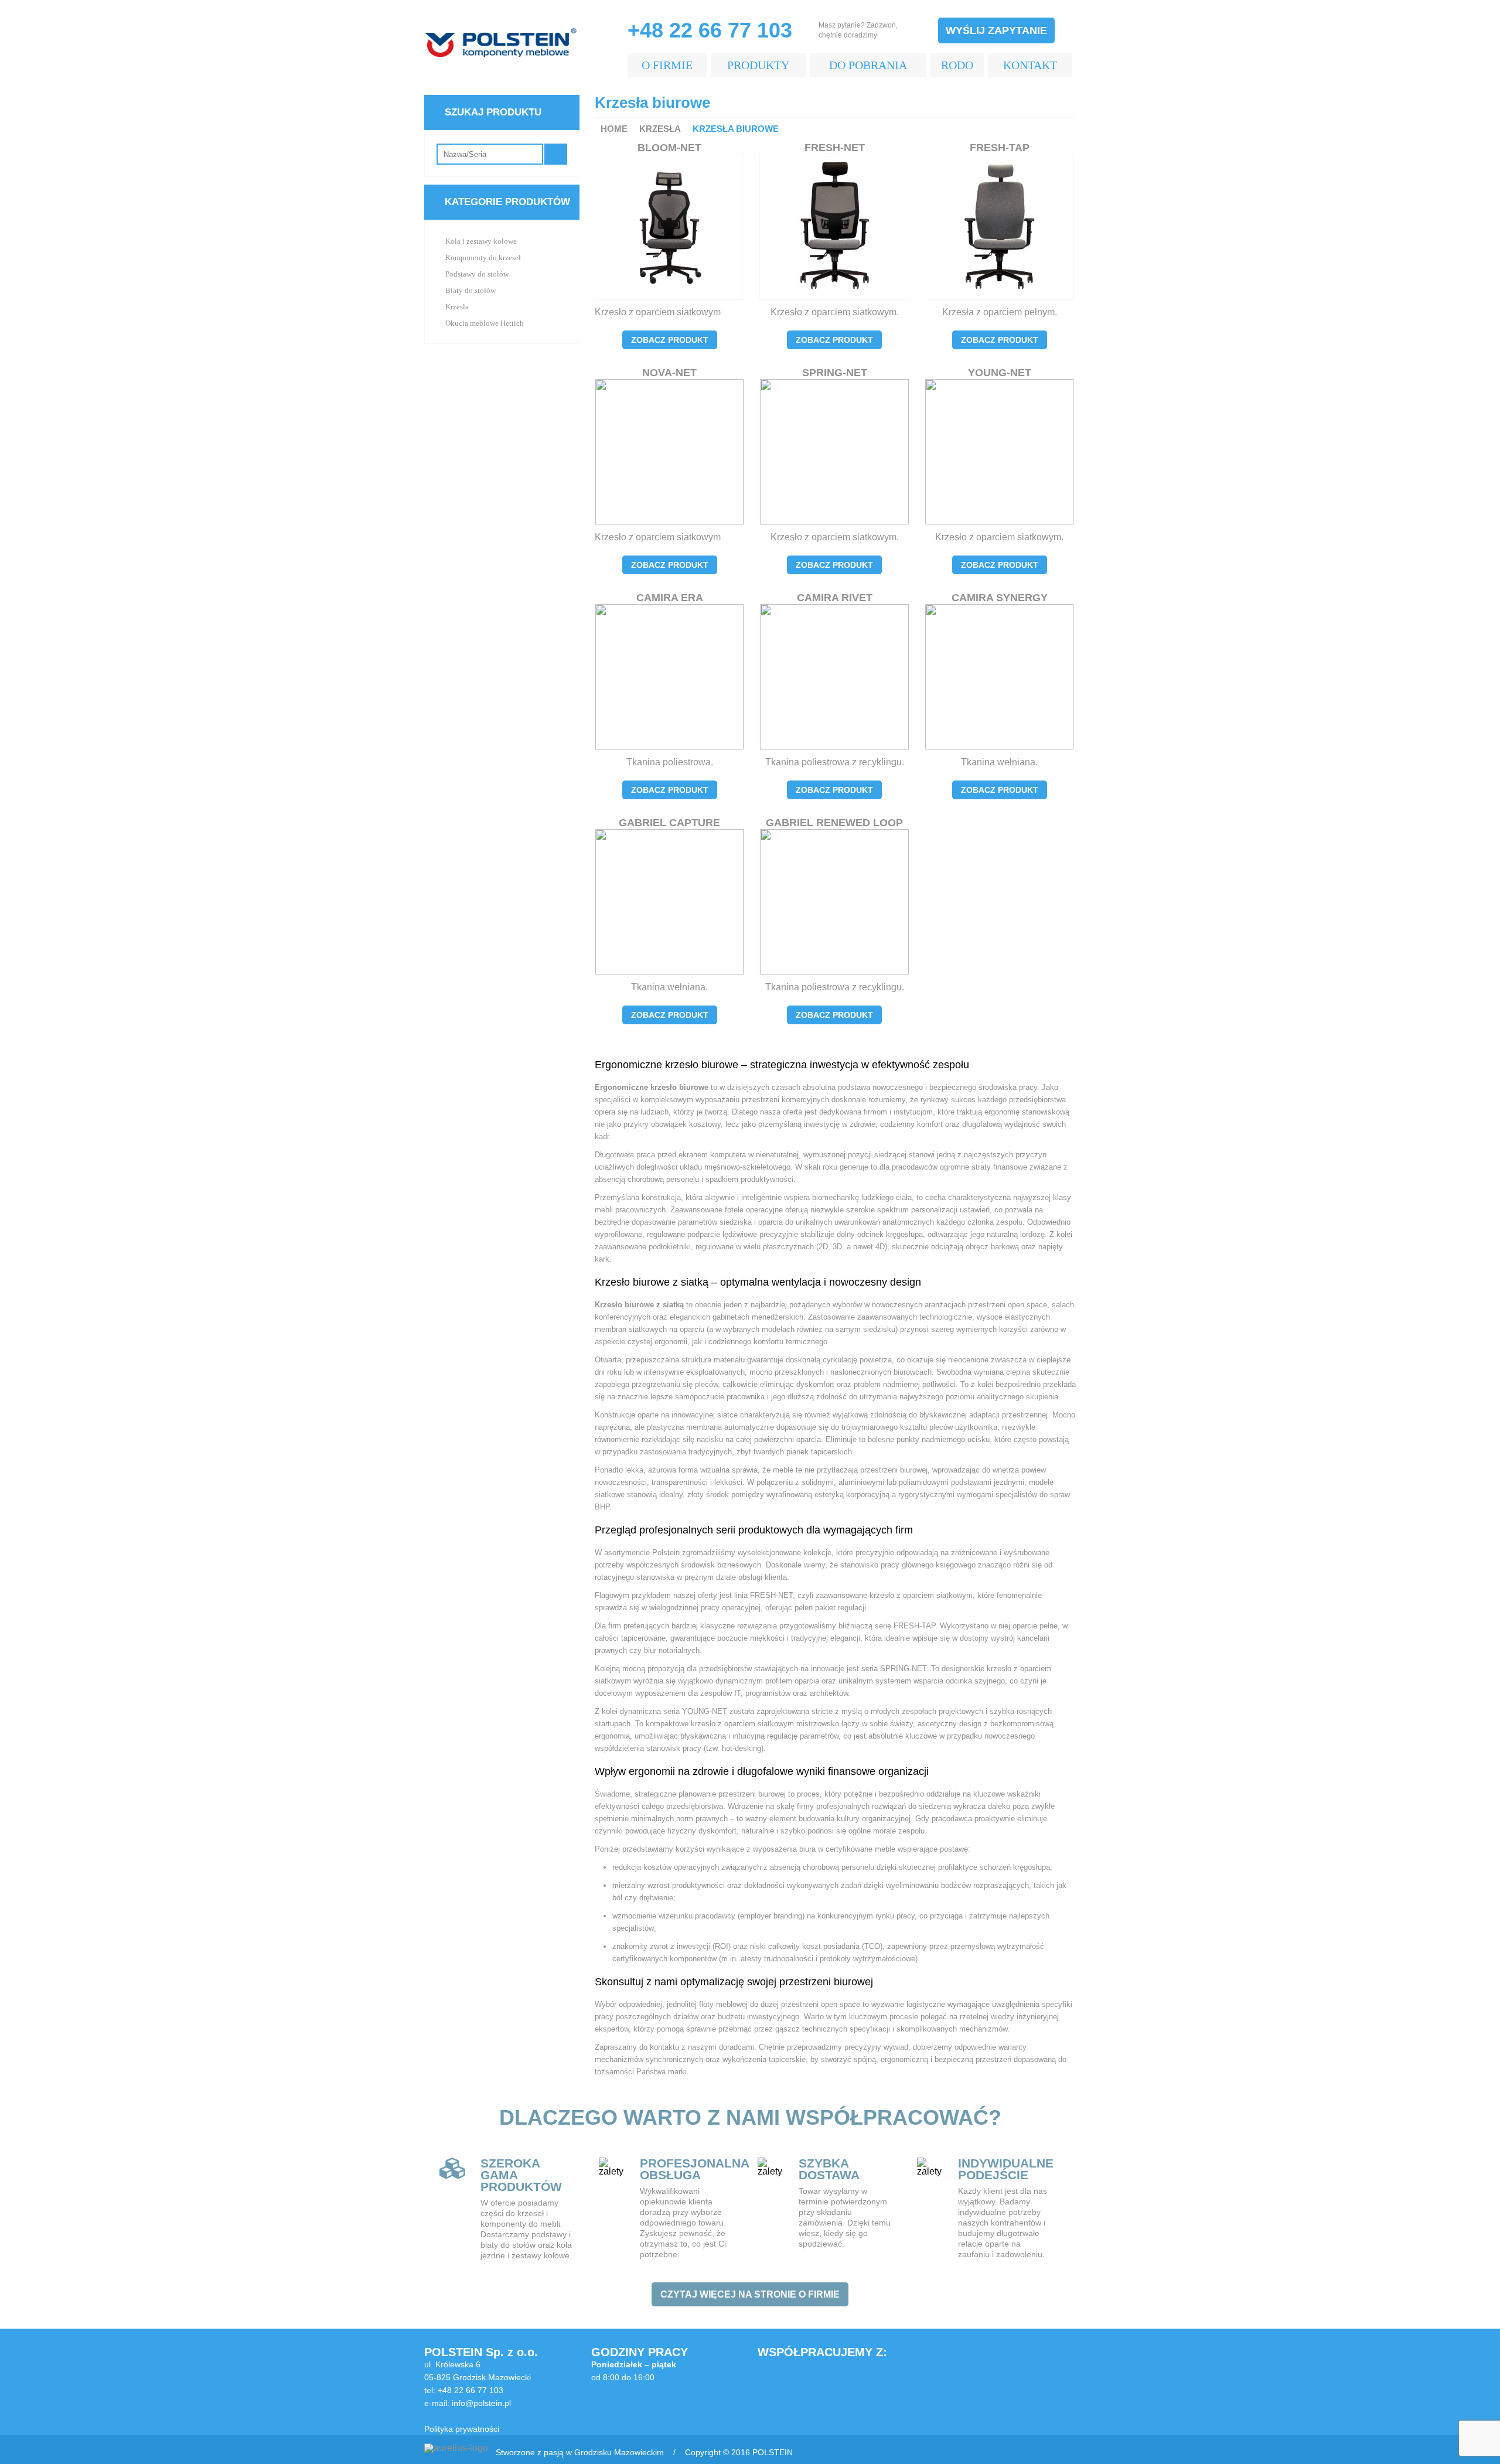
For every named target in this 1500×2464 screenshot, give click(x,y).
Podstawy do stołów (477, 274)
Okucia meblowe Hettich (485, 323)
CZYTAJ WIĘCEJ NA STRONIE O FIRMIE (750, 2294)
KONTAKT (1030, 65)
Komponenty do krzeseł (483, 258)
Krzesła (660, 129)
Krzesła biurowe (736, 129)
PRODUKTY (758, 65)
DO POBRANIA (868, 65)
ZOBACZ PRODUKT (670, 340)
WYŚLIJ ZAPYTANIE (996, 30)
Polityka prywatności (462, 2429)
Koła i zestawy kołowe (481, 241)
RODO (957, 65)
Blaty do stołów (471, 290)
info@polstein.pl (481, 2403)
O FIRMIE (667, 65)
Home (614, 129)
